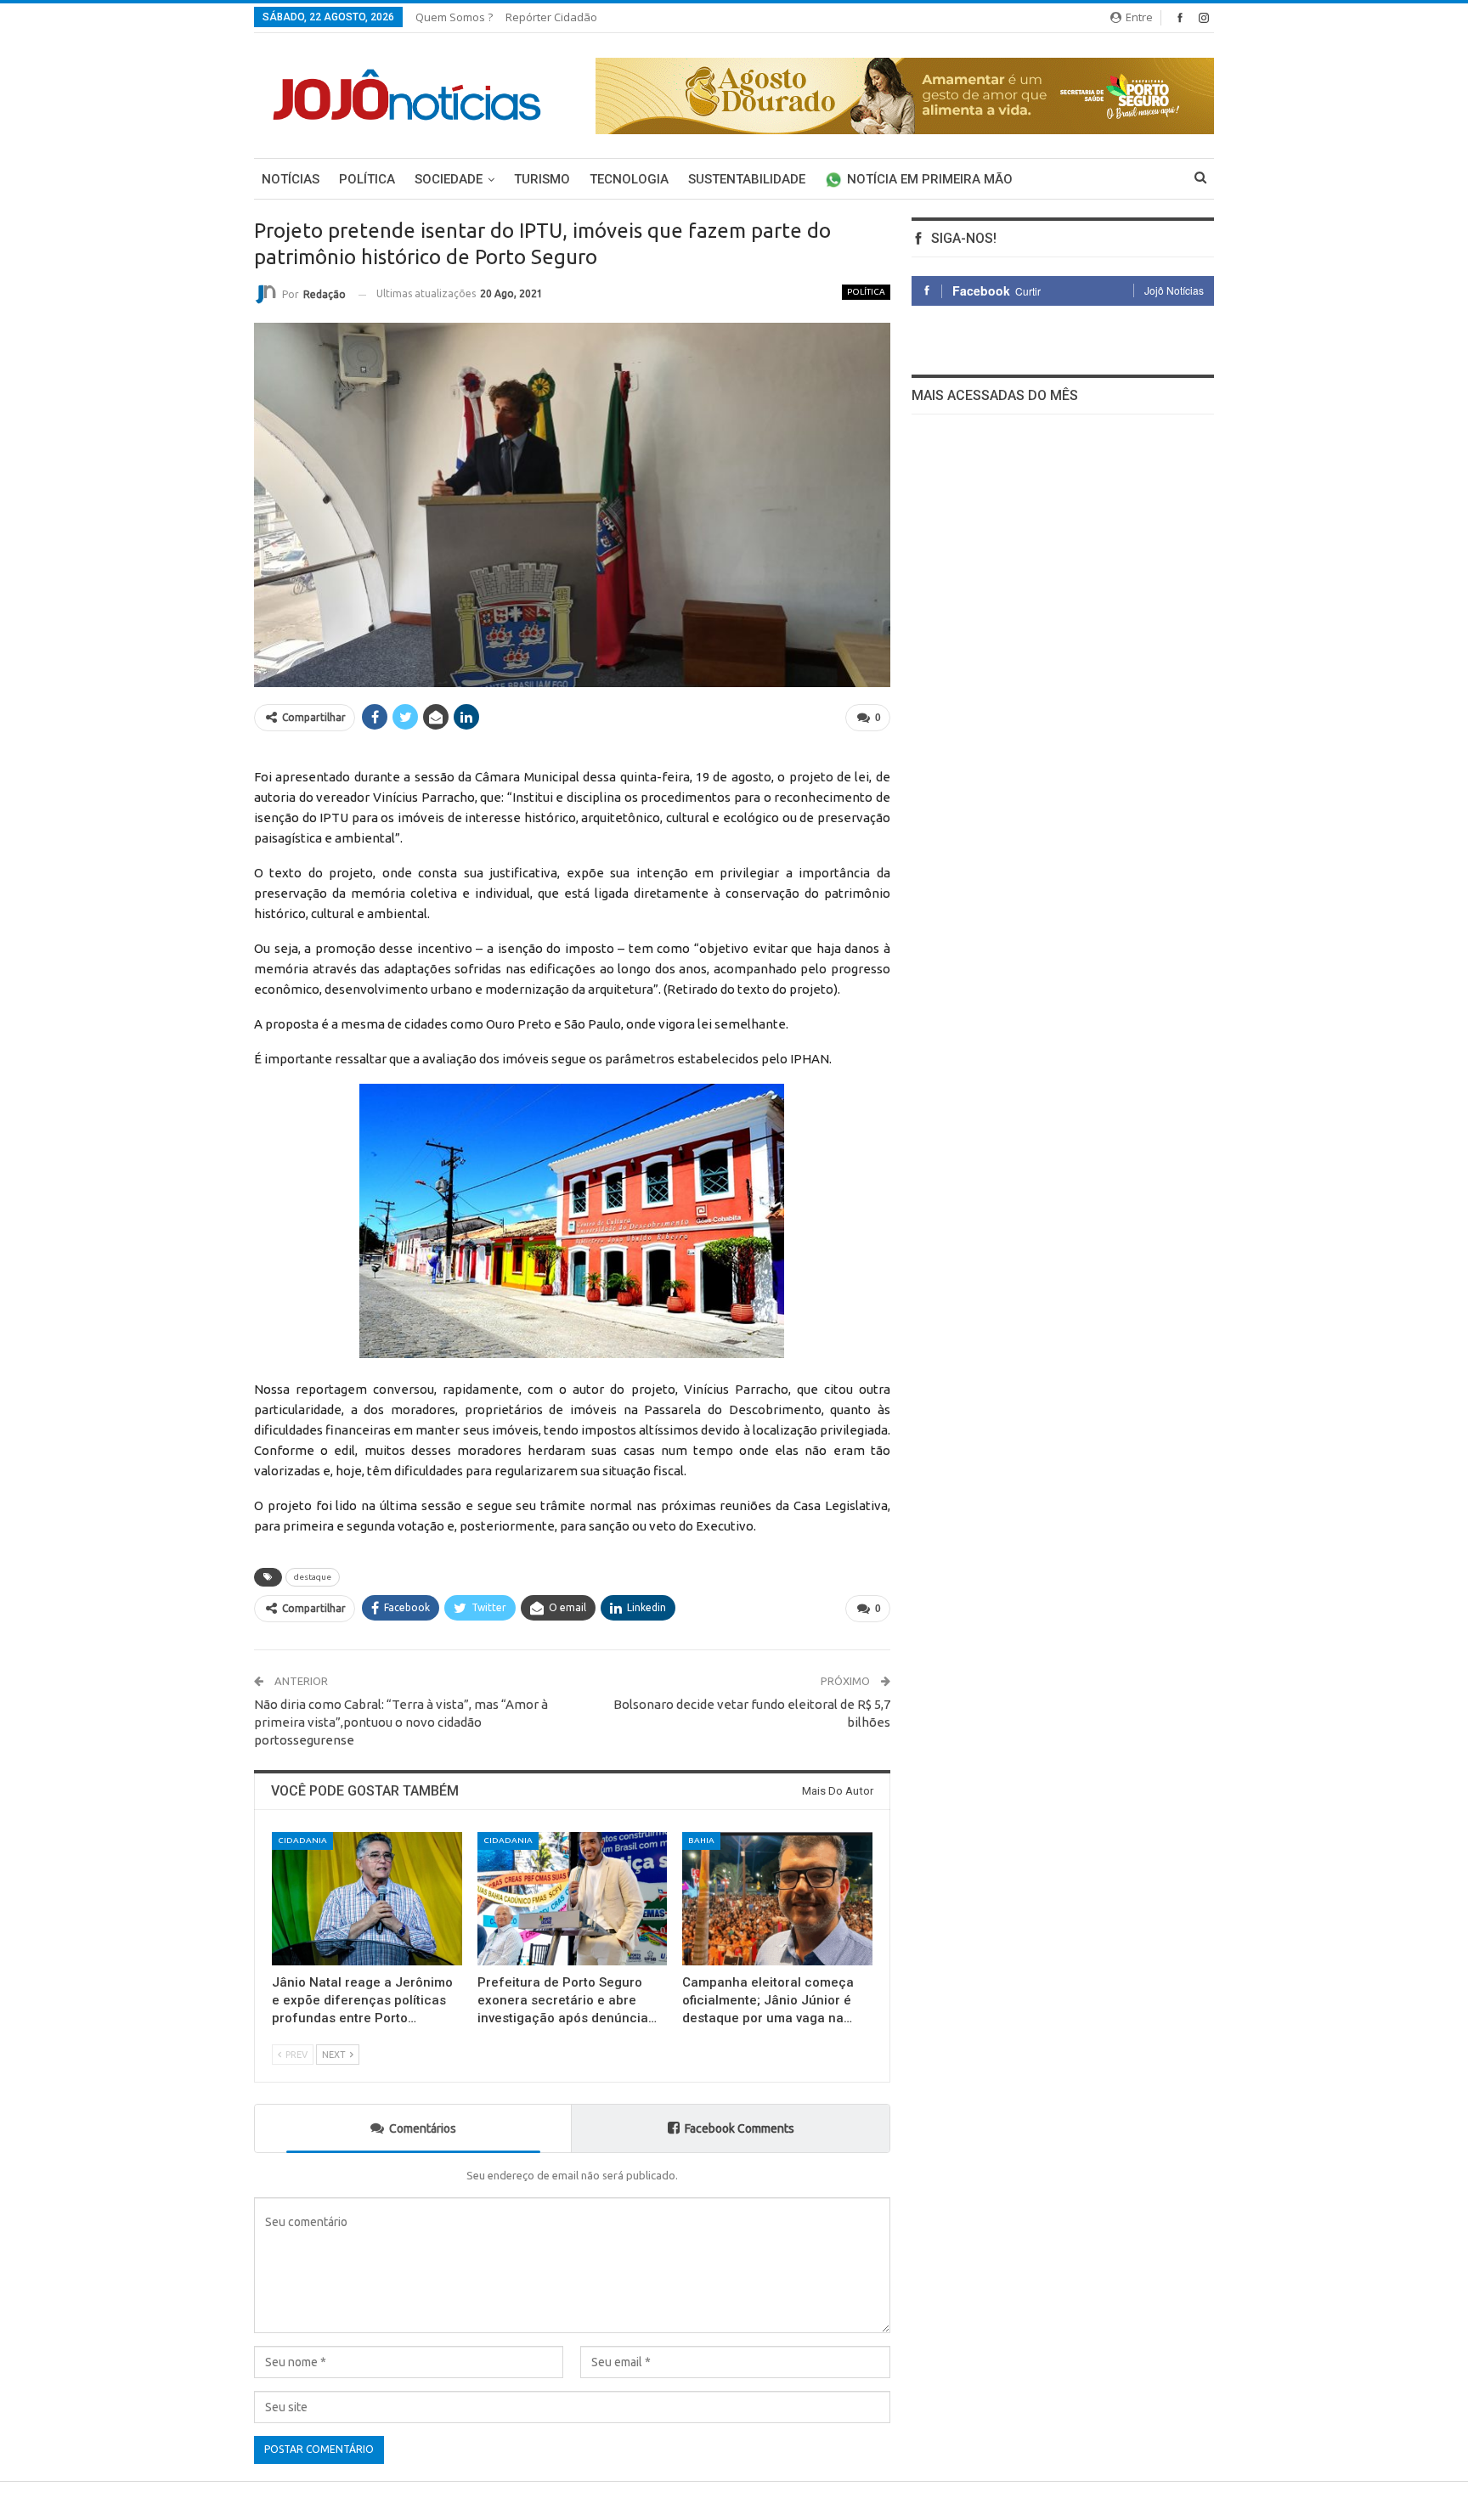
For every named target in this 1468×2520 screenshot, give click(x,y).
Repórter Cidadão (551, 17)
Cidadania (302, 1840)
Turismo (542, 179)
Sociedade (449, 179)
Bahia (701, 1840)
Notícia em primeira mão (930, 179)
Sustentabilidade (747, 179)
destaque (313, 1577)
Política (367, 179)
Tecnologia (629, 179)
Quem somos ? (454, 17)
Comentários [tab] (423, 2128)
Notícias (291, 179)
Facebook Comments (740, 2128)
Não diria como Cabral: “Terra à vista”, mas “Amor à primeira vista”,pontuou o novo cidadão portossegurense (401, 1722)
